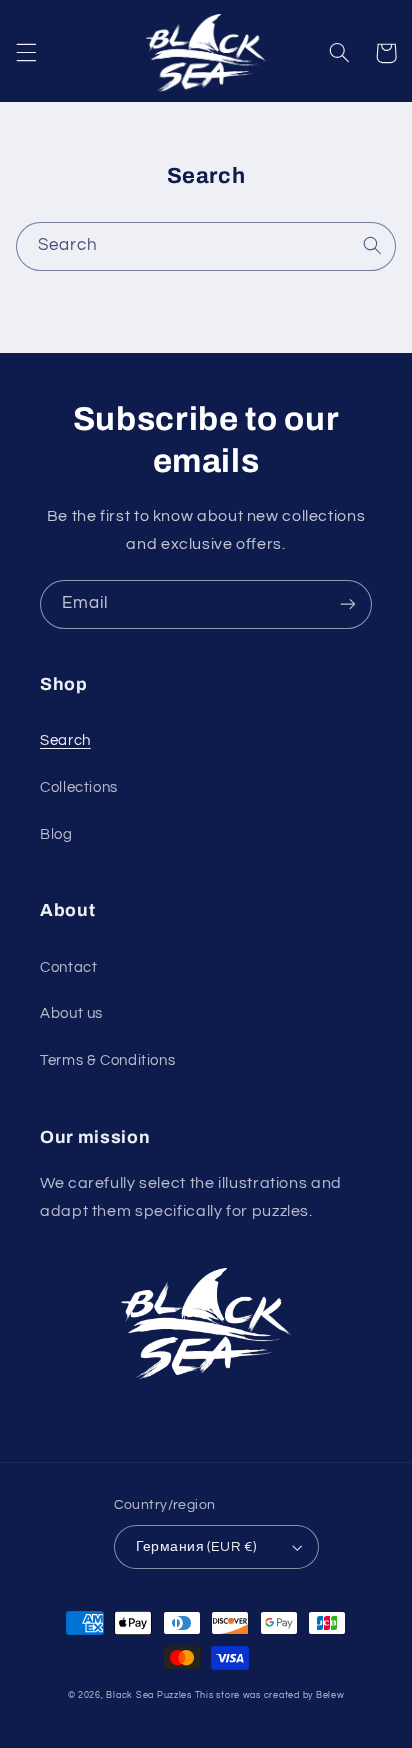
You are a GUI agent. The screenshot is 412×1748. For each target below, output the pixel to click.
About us (71, 1013)
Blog (56, 834)
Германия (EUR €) (196, 1547)
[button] (26, 53)
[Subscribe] (348, 604)
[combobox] (206, 246)
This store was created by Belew (270, 1695)
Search (65, 740)
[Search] (372, 246)
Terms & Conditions (107, 1060)
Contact (68, 967)
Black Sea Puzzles (149, 1695)
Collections (79, 787)
